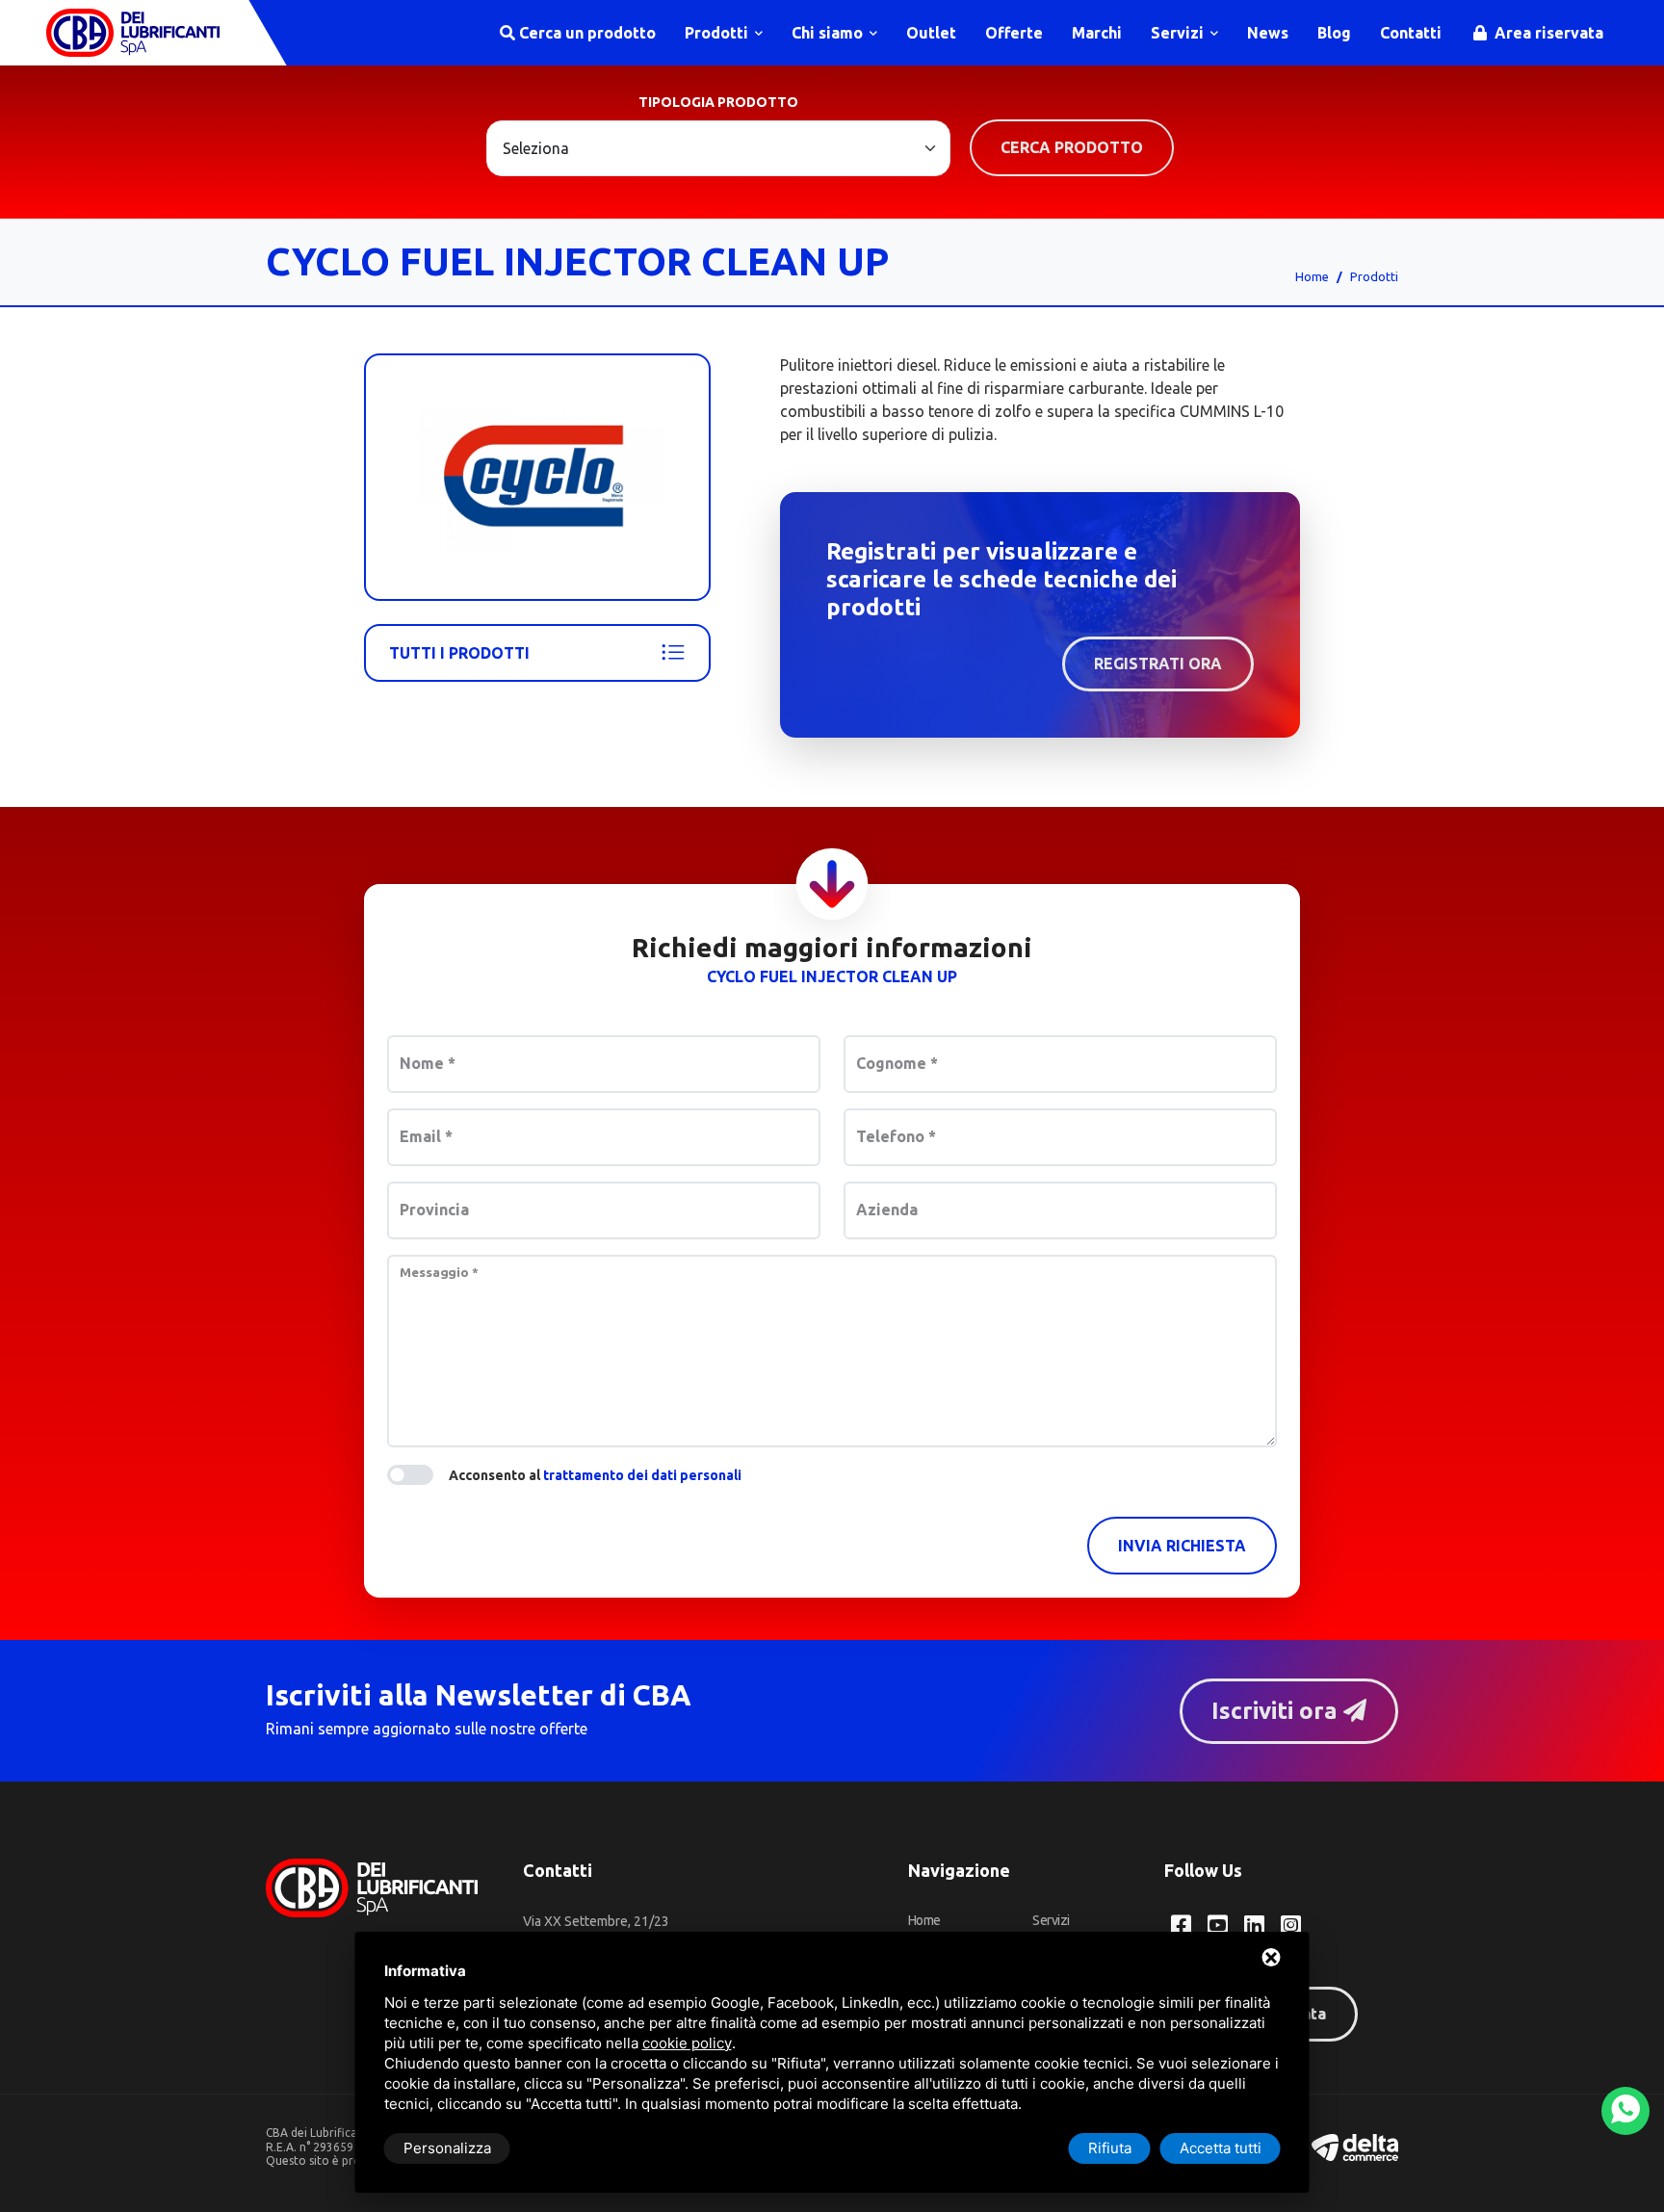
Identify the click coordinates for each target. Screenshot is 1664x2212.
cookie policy (687, 2043)
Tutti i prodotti (459, 653)
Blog (1334, 33)
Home (1312, 276)
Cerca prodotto (1072, 147)
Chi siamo (829, 33)
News (1268, 33)
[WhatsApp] (1625, 2111)
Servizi (1179, 33)
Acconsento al (595, 1475)
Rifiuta (1110, 2148)
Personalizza (447, 2148)
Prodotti (718, 33)
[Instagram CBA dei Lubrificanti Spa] (1291, 1925)
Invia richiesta (1182, 1546)
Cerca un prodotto (585, 33)
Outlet (931, 33)
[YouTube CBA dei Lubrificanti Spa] (1218, 1925)
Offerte (1014, 33)
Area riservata (1547, 33)
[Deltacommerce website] (1355, 2146)
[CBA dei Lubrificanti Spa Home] (133, 33)
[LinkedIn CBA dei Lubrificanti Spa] (1254, 1925)
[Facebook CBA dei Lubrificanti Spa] (1181, 1925)
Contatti (1411, 33)
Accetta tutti (1221, 2148)
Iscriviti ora (1277, 1711)
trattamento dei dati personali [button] (642, 1475)
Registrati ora (1158, 664)
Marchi (1097, 33)
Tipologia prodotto (718, 102)
